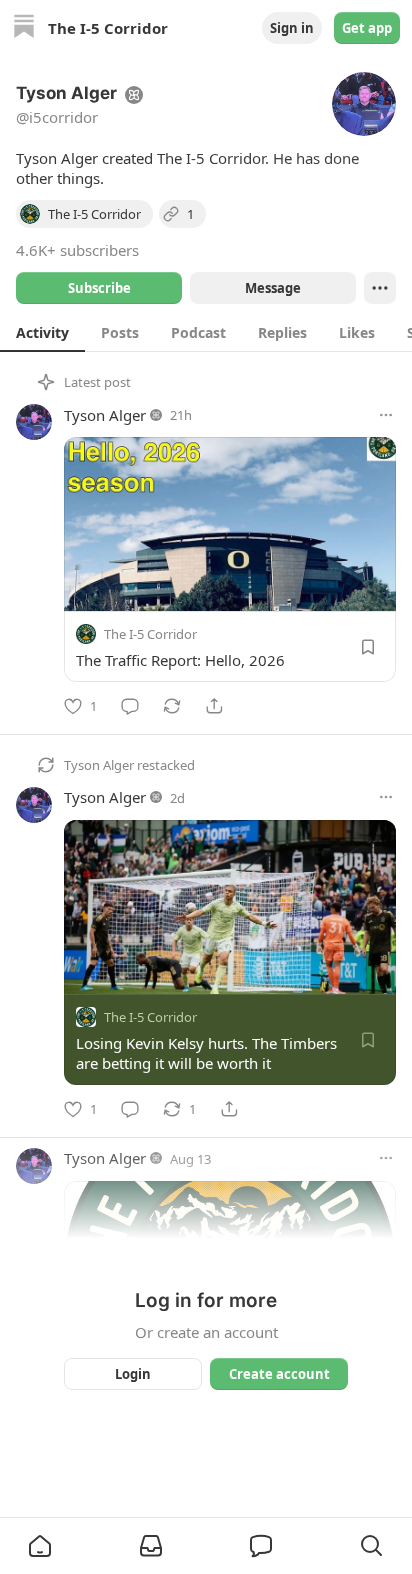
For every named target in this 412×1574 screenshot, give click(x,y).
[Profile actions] (380, 288)
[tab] (42, 332)
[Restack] (172, 706)
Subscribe (99, 288)
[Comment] (130, 706)
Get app (367, 28)
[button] (40, 1546)
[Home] (24, 28)
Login (133, 1374)
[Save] (368, 647)
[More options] (386, 415)
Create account (279, 1374)
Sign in (292, 28)
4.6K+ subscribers (77, 250)
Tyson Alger (105, 415)
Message (273, 288)
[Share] (214, 706)
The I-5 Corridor (150, 634)
